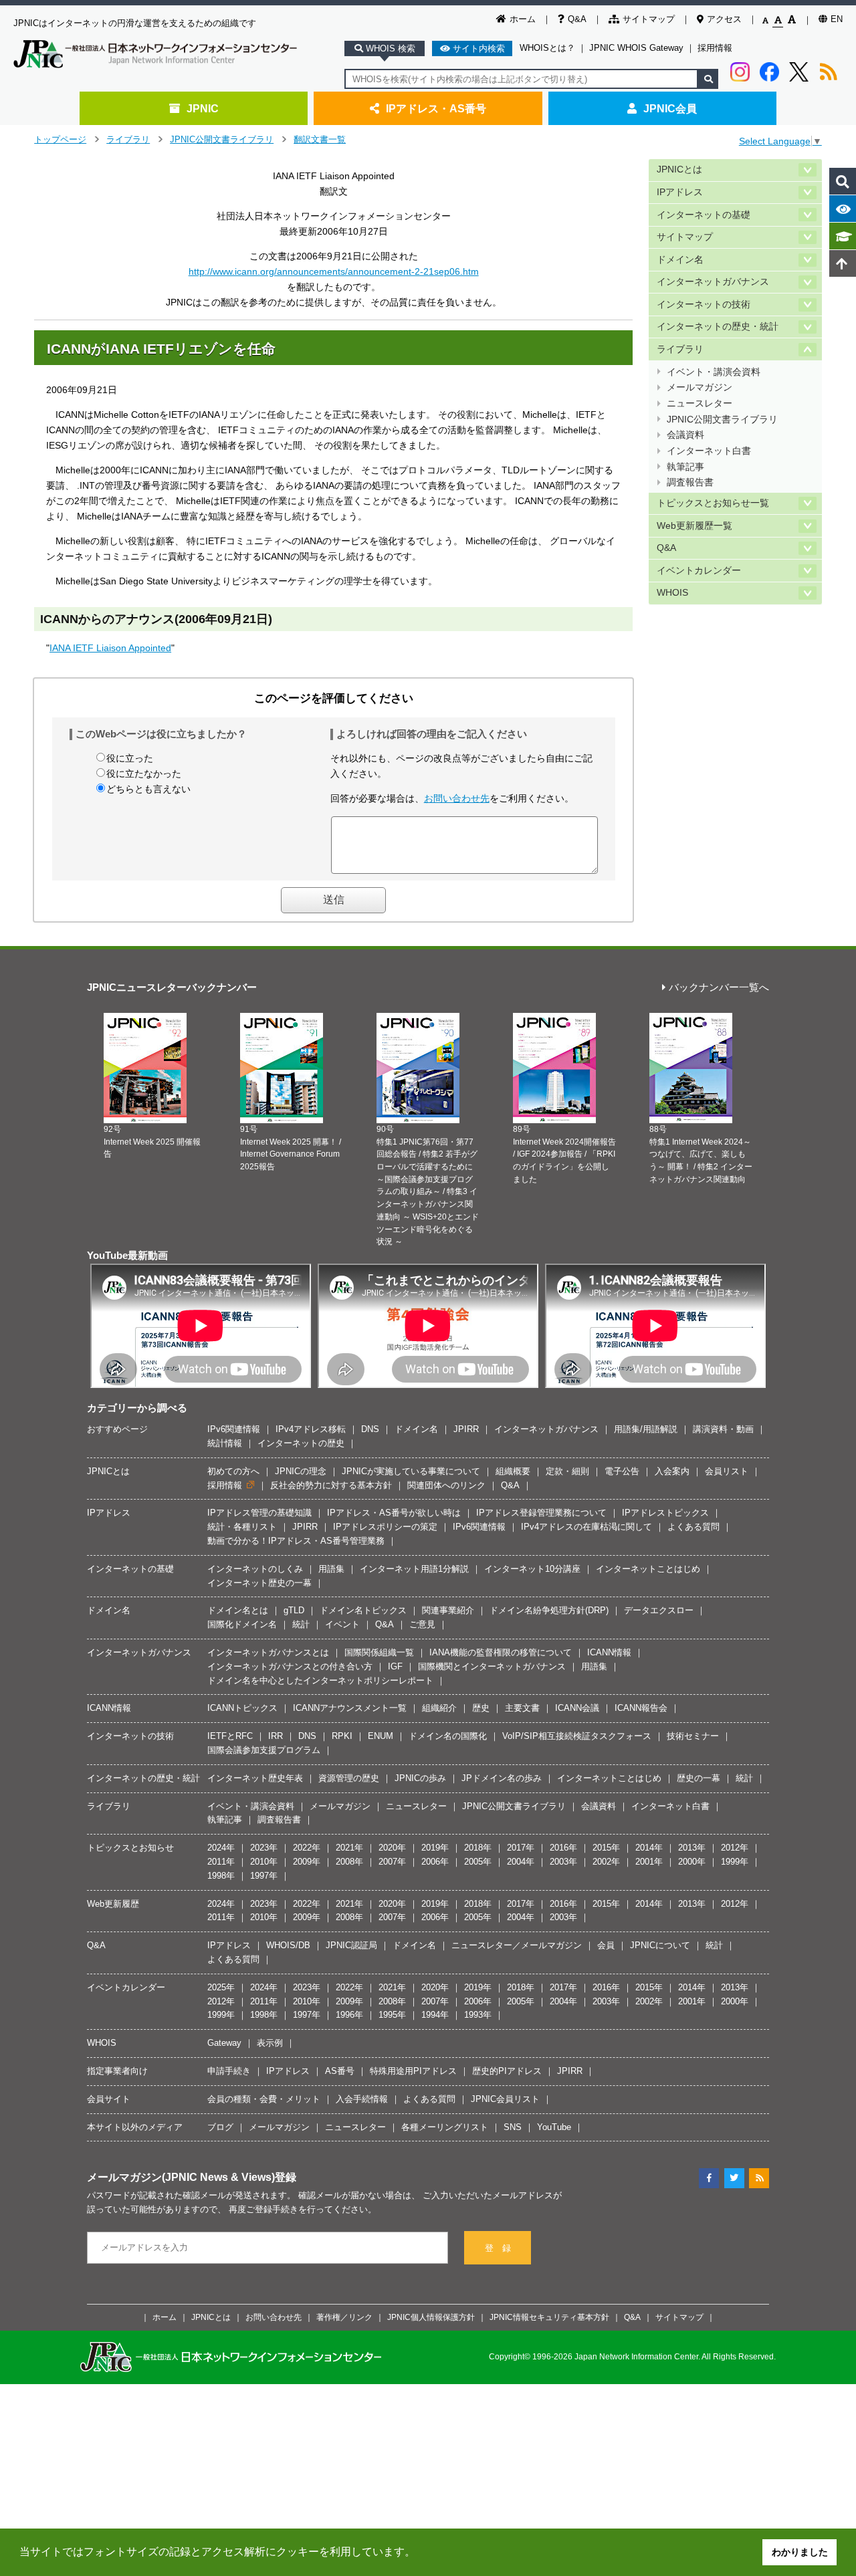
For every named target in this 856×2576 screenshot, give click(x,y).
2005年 (478, 1862)
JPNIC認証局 (351, 1945)
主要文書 (522, 1708)
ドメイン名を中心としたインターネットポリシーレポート (320, 1680)
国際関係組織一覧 (379, 1652)
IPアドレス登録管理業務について (541, 1513)
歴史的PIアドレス (507, 2071)
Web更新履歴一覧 (694, 526)
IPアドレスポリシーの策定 (385, 1527)
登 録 (498, 2248)
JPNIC (203, 108)
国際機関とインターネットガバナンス (492, 1666)
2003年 (563, 1862)
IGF (395, 1666)
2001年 (649, 1862)
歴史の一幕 (699, 1778)
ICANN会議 (577, 1708)
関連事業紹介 (448, 1610)
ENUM (381, 1736)
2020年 (392, 1848)
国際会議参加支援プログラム (264, 1750)
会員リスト (727, 1471)
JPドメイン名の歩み (502, 1778)
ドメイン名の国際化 (448, 1736)
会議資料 (685, 435)
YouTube (554, 2127)
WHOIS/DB (288, 1945)
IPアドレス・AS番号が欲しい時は (394, 1513)
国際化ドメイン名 (242, 1624)
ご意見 (422, 1624)
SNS (513, 2127)
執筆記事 (685, 467)
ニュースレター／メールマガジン (517, 1945)
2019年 (435, 1848)
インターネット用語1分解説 (414, 1569)
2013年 (692, 1848)
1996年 (349, 2015)
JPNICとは (679, 169)
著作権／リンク (344, 2317)
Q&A (577, 19)
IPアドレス (680, 192)
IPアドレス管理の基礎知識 (259, 1513)
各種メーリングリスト (445, 2127)
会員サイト (109, 2099)
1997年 (264, 1876)
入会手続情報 (362, 2099)
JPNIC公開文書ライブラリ (222, 139)
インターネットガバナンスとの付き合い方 (290, 1666)
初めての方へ (233, 1471)
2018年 (478, 1848)
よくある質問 (693, 1527)
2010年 (264, 1862)
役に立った (130, 758)
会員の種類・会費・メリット (264, 2099)
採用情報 (715, 48)
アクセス (724, 19)
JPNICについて (660, 1945)
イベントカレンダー (699, 571)
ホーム (523, 19)
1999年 (735, 1862)
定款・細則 (567, 1471)
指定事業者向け (117, 2071)
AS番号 (340, 2071)
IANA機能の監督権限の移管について (501, 1652)
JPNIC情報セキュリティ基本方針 (549, 2317)
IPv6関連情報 (234, 1429)
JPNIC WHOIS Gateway (636, 48)
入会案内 (672, 1471)
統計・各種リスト (242, 1527)
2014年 (649, 1848)
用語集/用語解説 (646, 1429)
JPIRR (466, 1429)
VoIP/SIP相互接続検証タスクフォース (577, 1736)
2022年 (307, 1848)
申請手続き (229, 2071)
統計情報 (225, 1443)
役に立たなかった (144, 774)
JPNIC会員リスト (505, 2099)
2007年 (392, 1862)
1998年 (221, 1876)
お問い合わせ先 (457, 798)
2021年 (349, 1848)
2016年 (563, 1848)
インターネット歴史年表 (255, 1778)
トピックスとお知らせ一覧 (713, 503)
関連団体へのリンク (446, 1485)
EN (837, 19)
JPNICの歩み (420, 1778)
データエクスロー (659, 1610)
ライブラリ (128, 139)
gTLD (294, 1610)
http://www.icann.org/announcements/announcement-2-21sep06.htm (334, 271)
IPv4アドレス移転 (311, 1429)
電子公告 (622, 1471)
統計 (301, 1624)
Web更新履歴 (113, 1904)
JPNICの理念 (301, 1471)
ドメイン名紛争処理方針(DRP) (549, 1610)
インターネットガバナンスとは (268, 1652)
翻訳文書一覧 (320, 139)
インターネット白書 (709, 451)
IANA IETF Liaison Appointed (110, 648)
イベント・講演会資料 (714, 372)
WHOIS (672, 593)
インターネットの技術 (704, 305)
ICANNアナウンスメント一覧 (350, 1708)
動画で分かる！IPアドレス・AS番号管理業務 (296, 1541)
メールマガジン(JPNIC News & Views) (181, 2177)
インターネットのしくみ (255, 1569)
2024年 (221, 1848)
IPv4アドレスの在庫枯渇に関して (586, 1527)
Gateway (224, 2043)
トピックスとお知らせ (130, 1848)
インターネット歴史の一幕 (259, 1583)
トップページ (60, 139)
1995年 (392, 2015)
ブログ (220, 2127)
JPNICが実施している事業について (411, 1471)
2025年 (221, 1987)
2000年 (692, 1862)
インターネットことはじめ (648, 1569)
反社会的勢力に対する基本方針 (331, 1485)
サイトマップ (649, 19)
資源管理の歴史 (349, 1778)
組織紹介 (439, 1708)
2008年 (349, 1862)
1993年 (478, 2015)
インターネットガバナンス (713, 282)
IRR (276, 1736)
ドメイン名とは (238, 1610)
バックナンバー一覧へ (719, 988)
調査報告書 (690, 482)
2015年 (606, 1848)
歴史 (481, 1708)
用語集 (331, 1569)
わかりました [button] (800, 2552)
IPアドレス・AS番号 (436, 108)
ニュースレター (700, 403)
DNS (370, 1429)
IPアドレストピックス (665, 1513)
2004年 (521, 1862)
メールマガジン (700, 387)
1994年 (435, 2015)
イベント (342, 1624)
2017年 (521, 1848)
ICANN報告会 (641, 1708)
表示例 (270, 2043)
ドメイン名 (680, 260)
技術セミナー (693, 1736)
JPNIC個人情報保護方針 (431, 2317)
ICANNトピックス (242, 1708)
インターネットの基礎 (704, 215)
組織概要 (513, 1471)
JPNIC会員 (670, 108)
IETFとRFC (230, 1736)
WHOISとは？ (547, 48)
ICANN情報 (609, 1652)
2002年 (606, 1862)
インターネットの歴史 (301, 1443)
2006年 (435, 1862)
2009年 (307, 1862)
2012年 (735, 1848)
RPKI (342, 1736)
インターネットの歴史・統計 (718, 327)
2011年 (221, 1862)
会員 (606, 1945)
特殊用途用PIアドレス (413, 2071)
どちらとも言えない (148, 789)
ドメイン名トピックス (363, 1610)
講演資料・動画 (723, 1429)
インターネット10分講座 (532, 1569)
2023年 (264, 1848)
